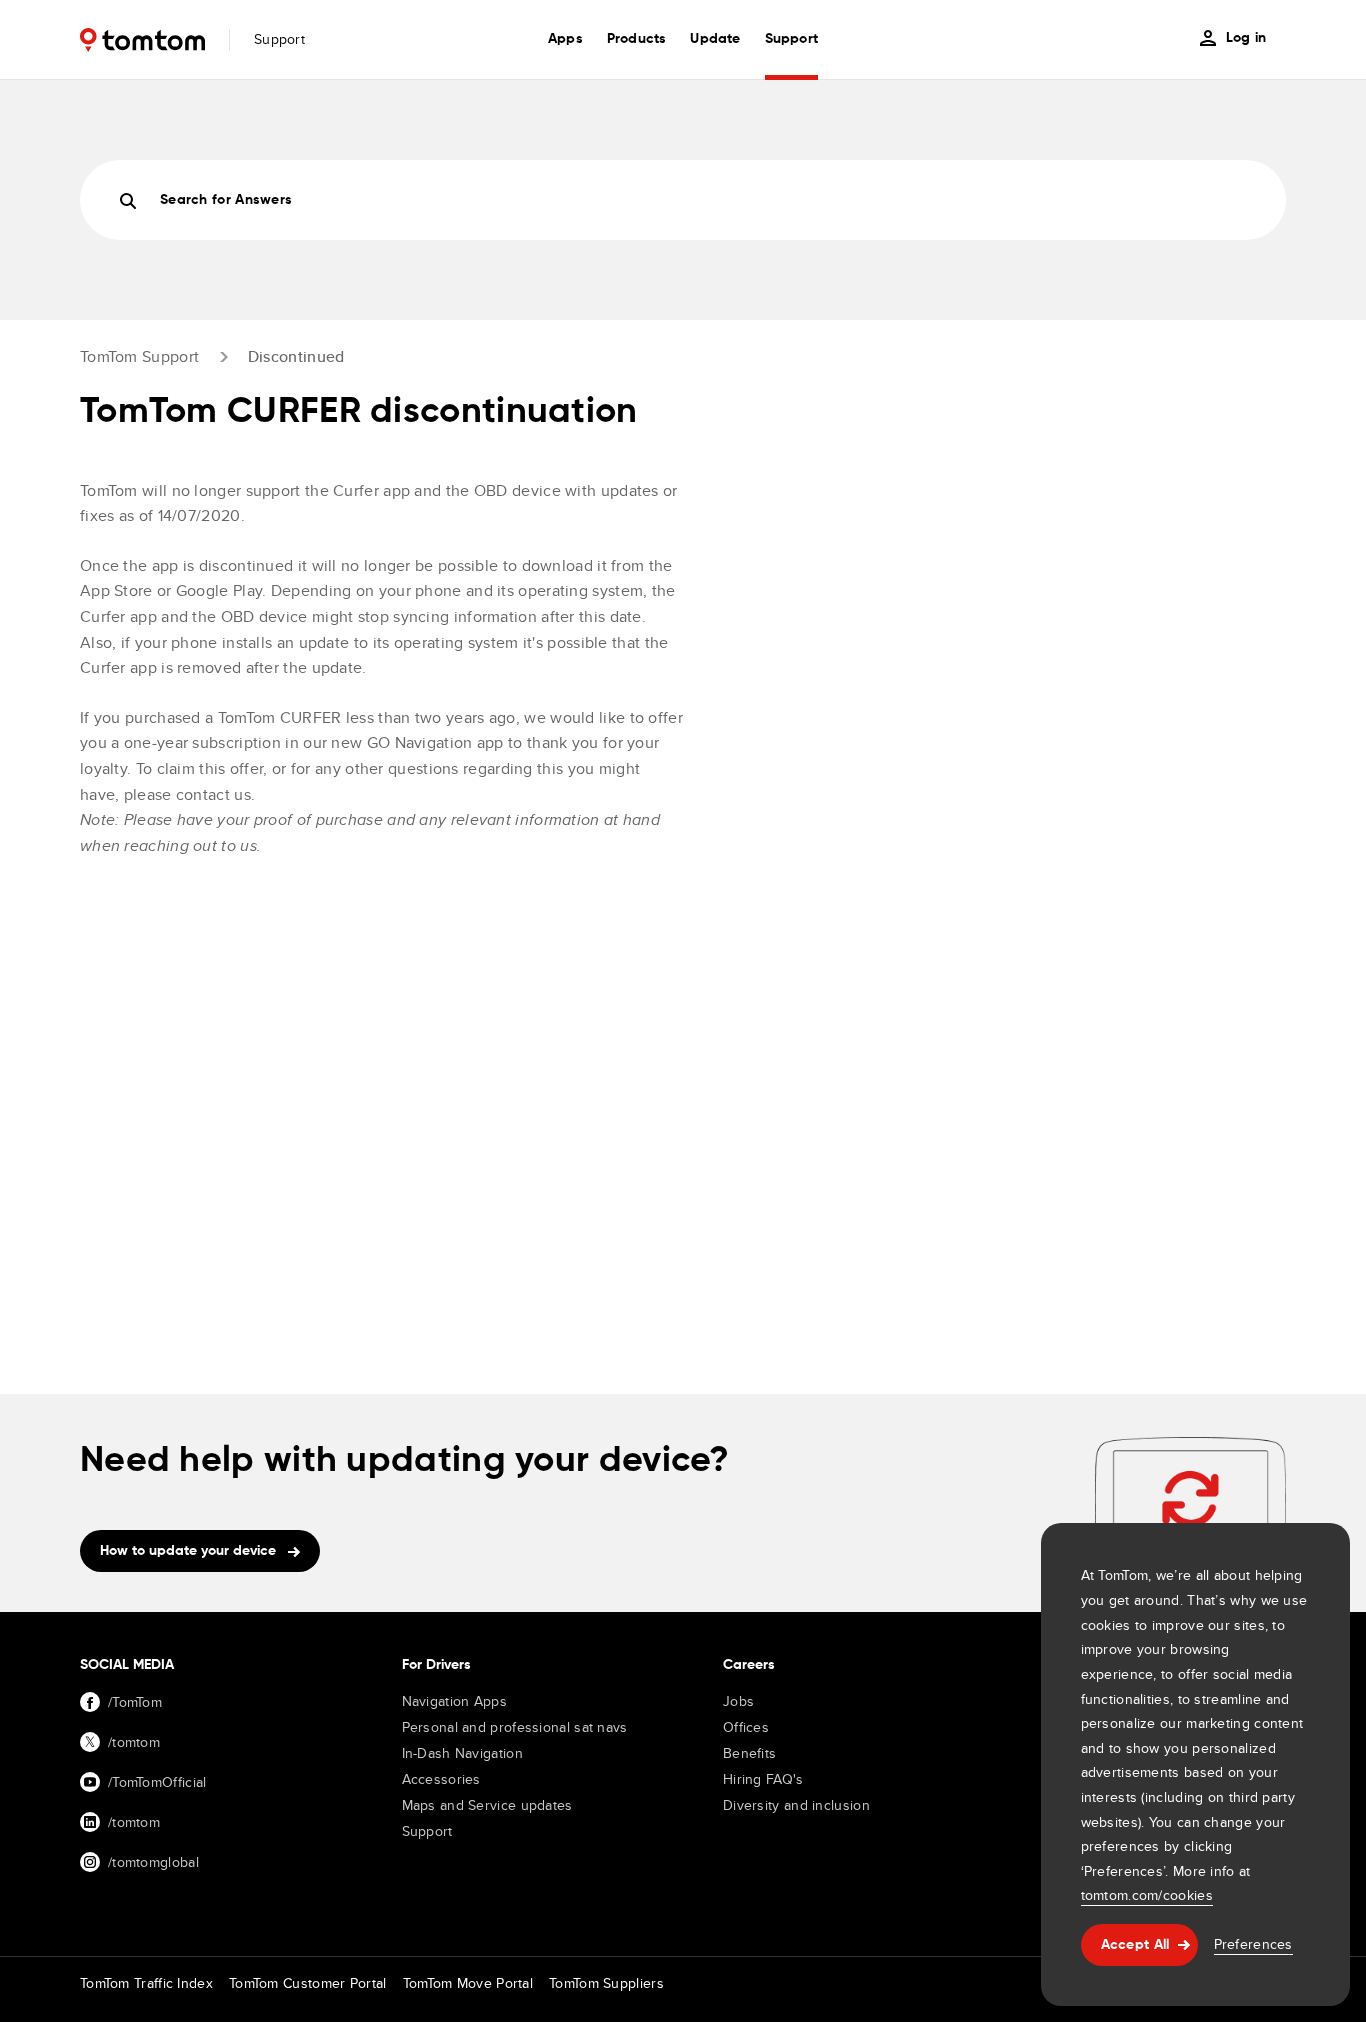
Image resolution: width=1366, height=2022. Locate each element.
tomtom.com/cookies (1147, 1895)
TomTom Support (139, 356)
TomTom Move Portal (468, 1983)
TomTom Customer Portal (308, 1983)
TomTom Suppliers (606, 1983)
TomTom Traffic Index (146, 1983)
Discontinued (296, 356)
